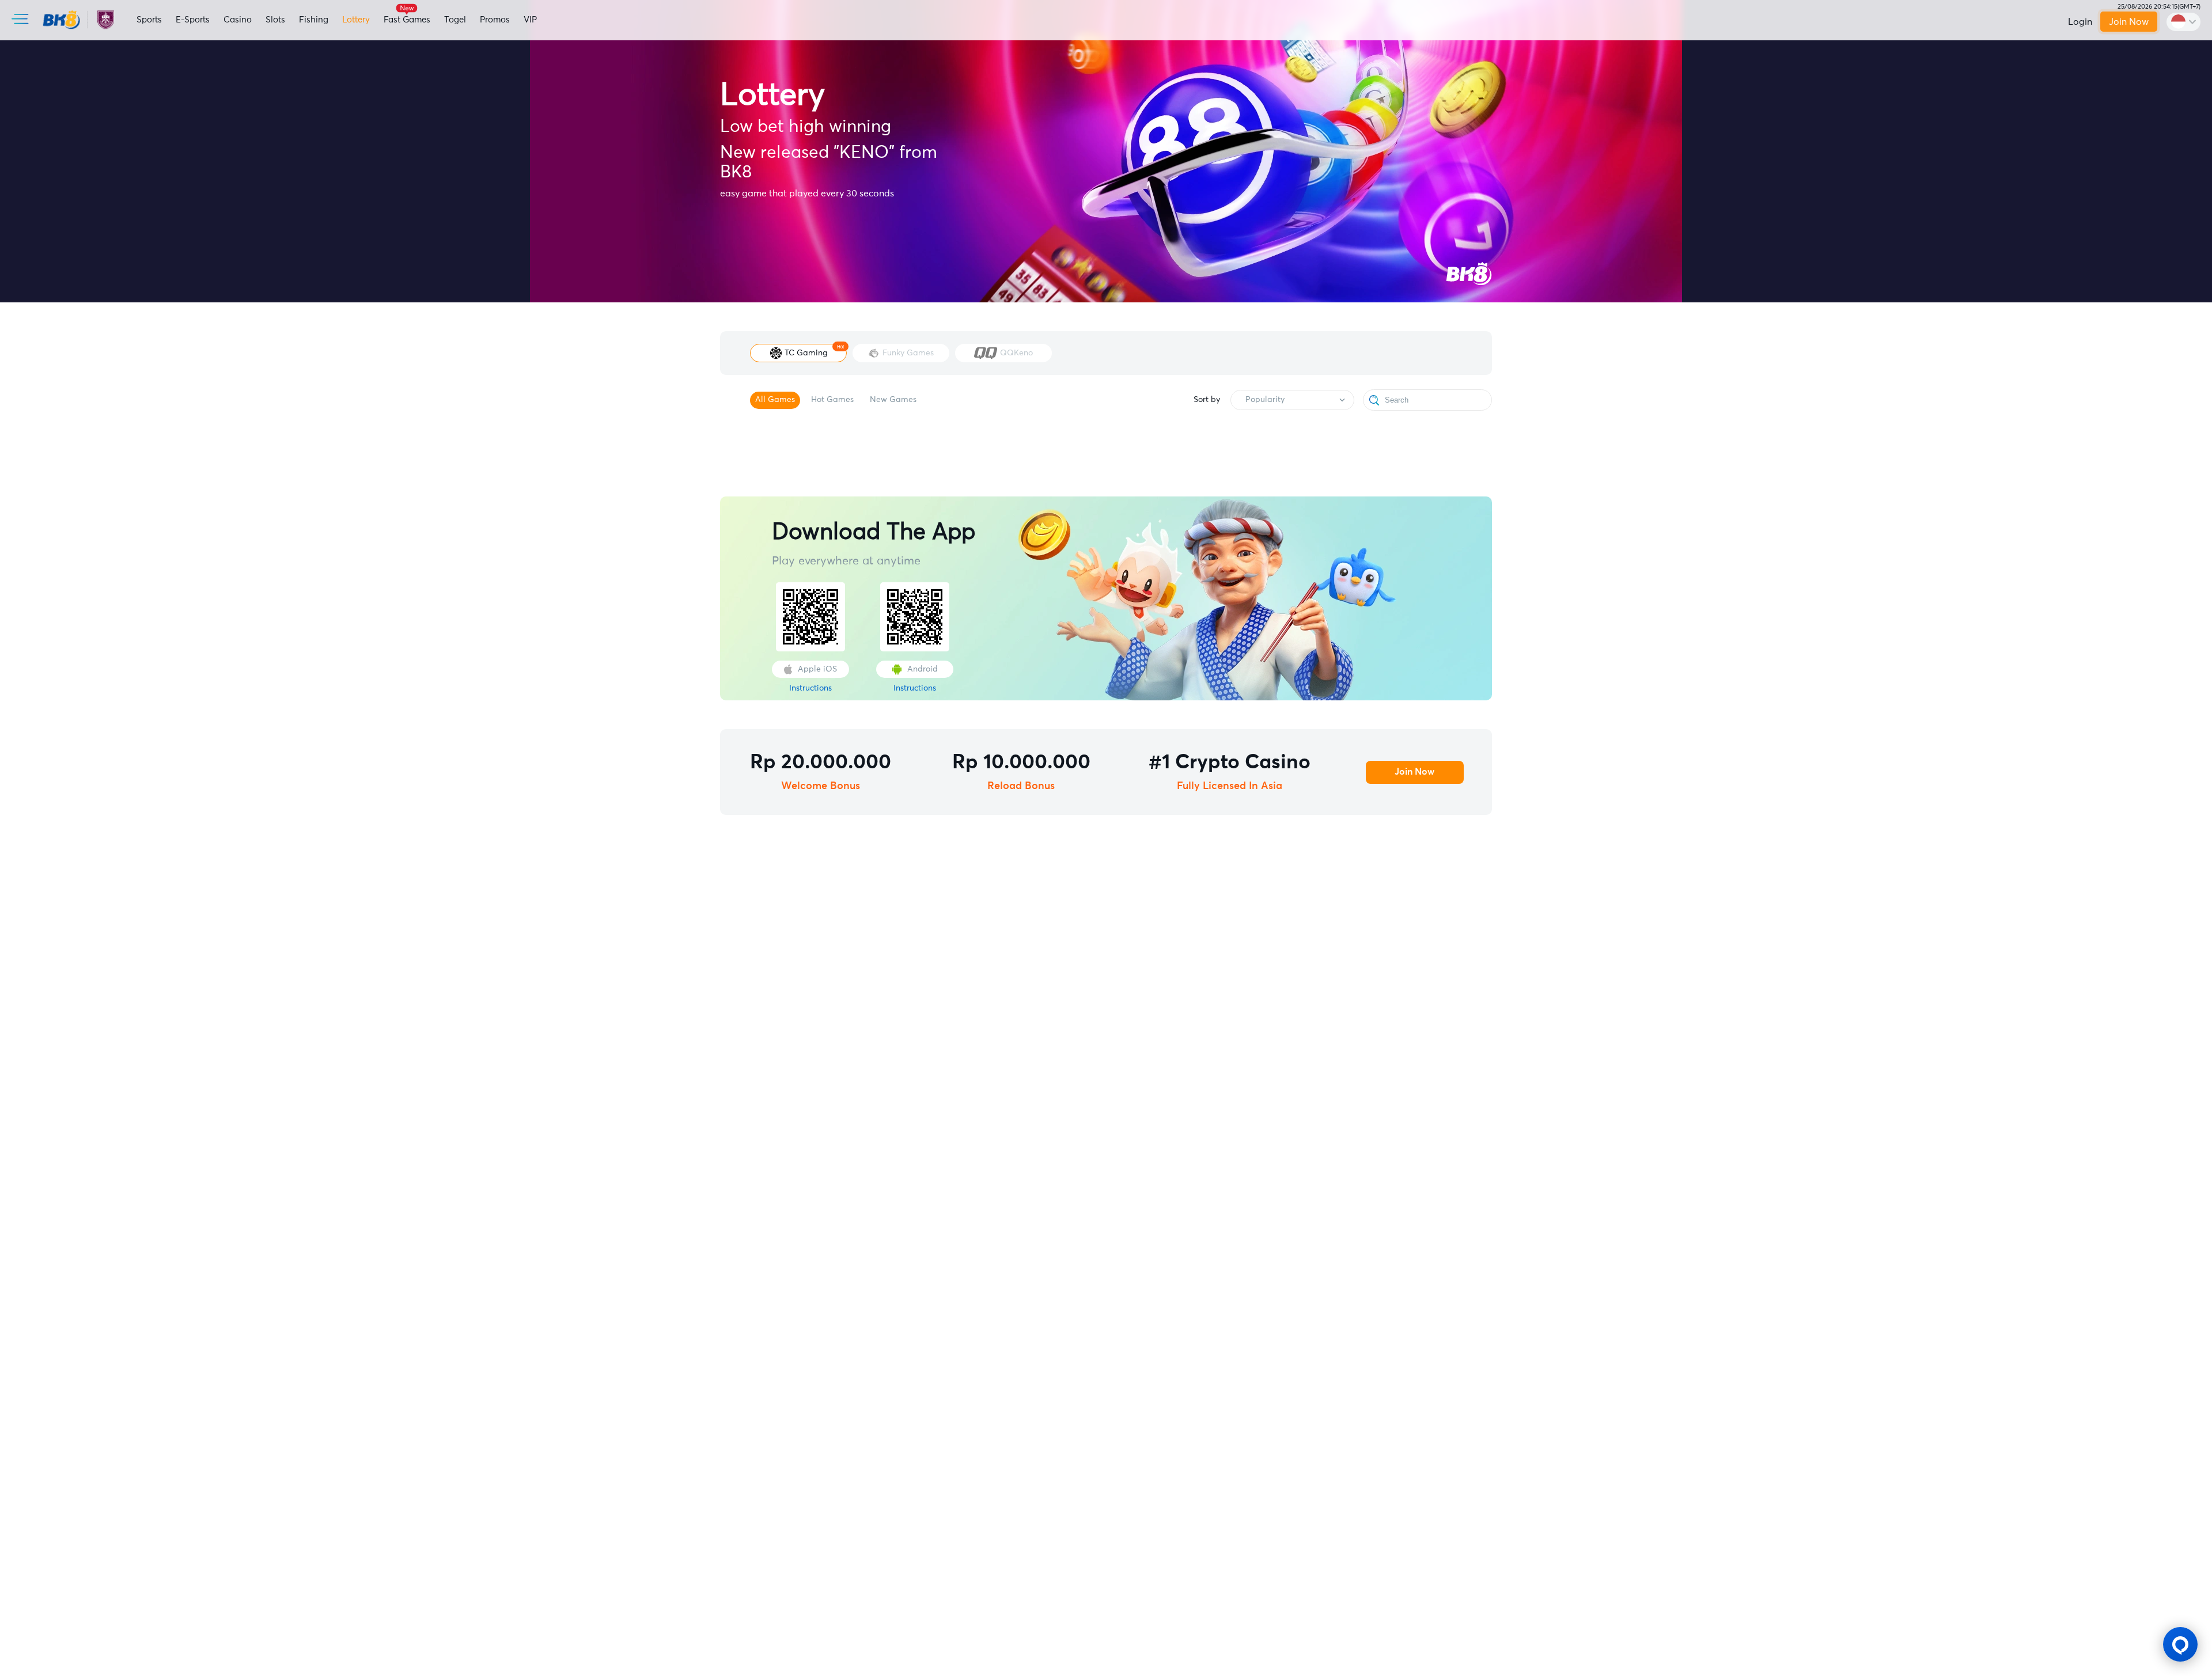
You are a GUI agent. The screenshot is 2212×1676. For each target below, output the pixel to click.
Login (2080, 22)
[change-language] (2183, 22)
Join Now (2129, 22)
